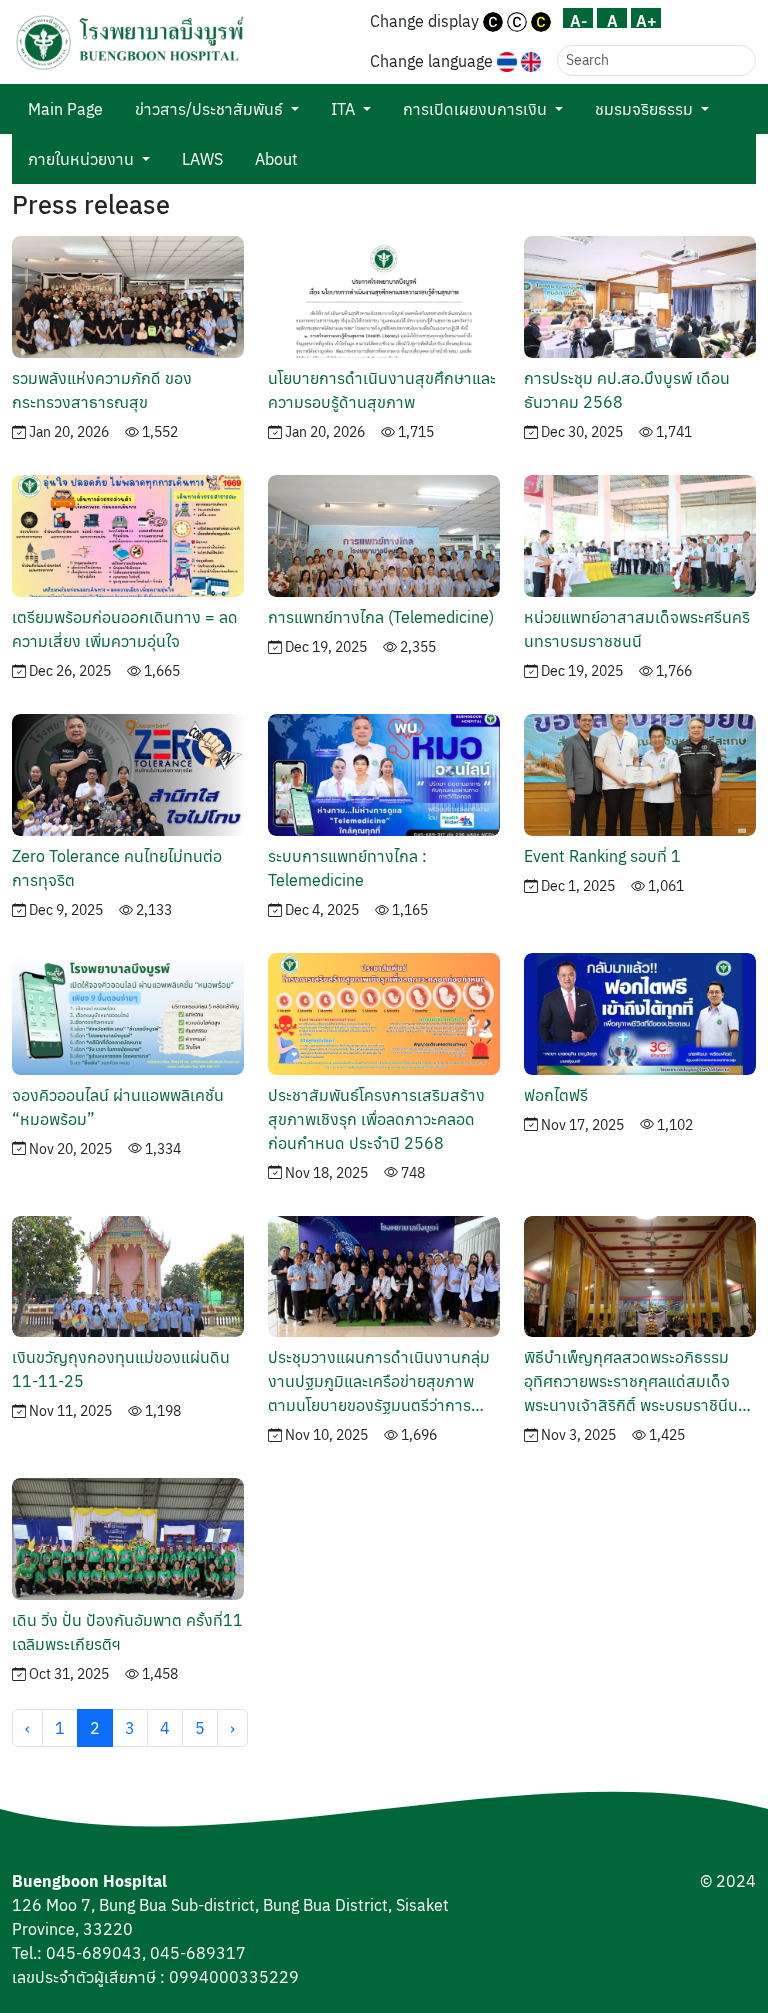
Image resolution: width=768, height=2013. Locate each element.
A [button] (612, 19)
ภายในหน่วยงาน (81, 159)
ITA (343, 109)
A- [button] (578, 19)
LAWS (202, 159)
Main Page (65, 109)
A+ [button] (646, 19)
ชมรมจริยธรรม (644, 109)
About (276, 159)
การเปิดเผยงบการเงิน (475, 109)
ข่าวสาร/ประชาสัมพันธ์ (209, 109)
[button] (130, 42)
